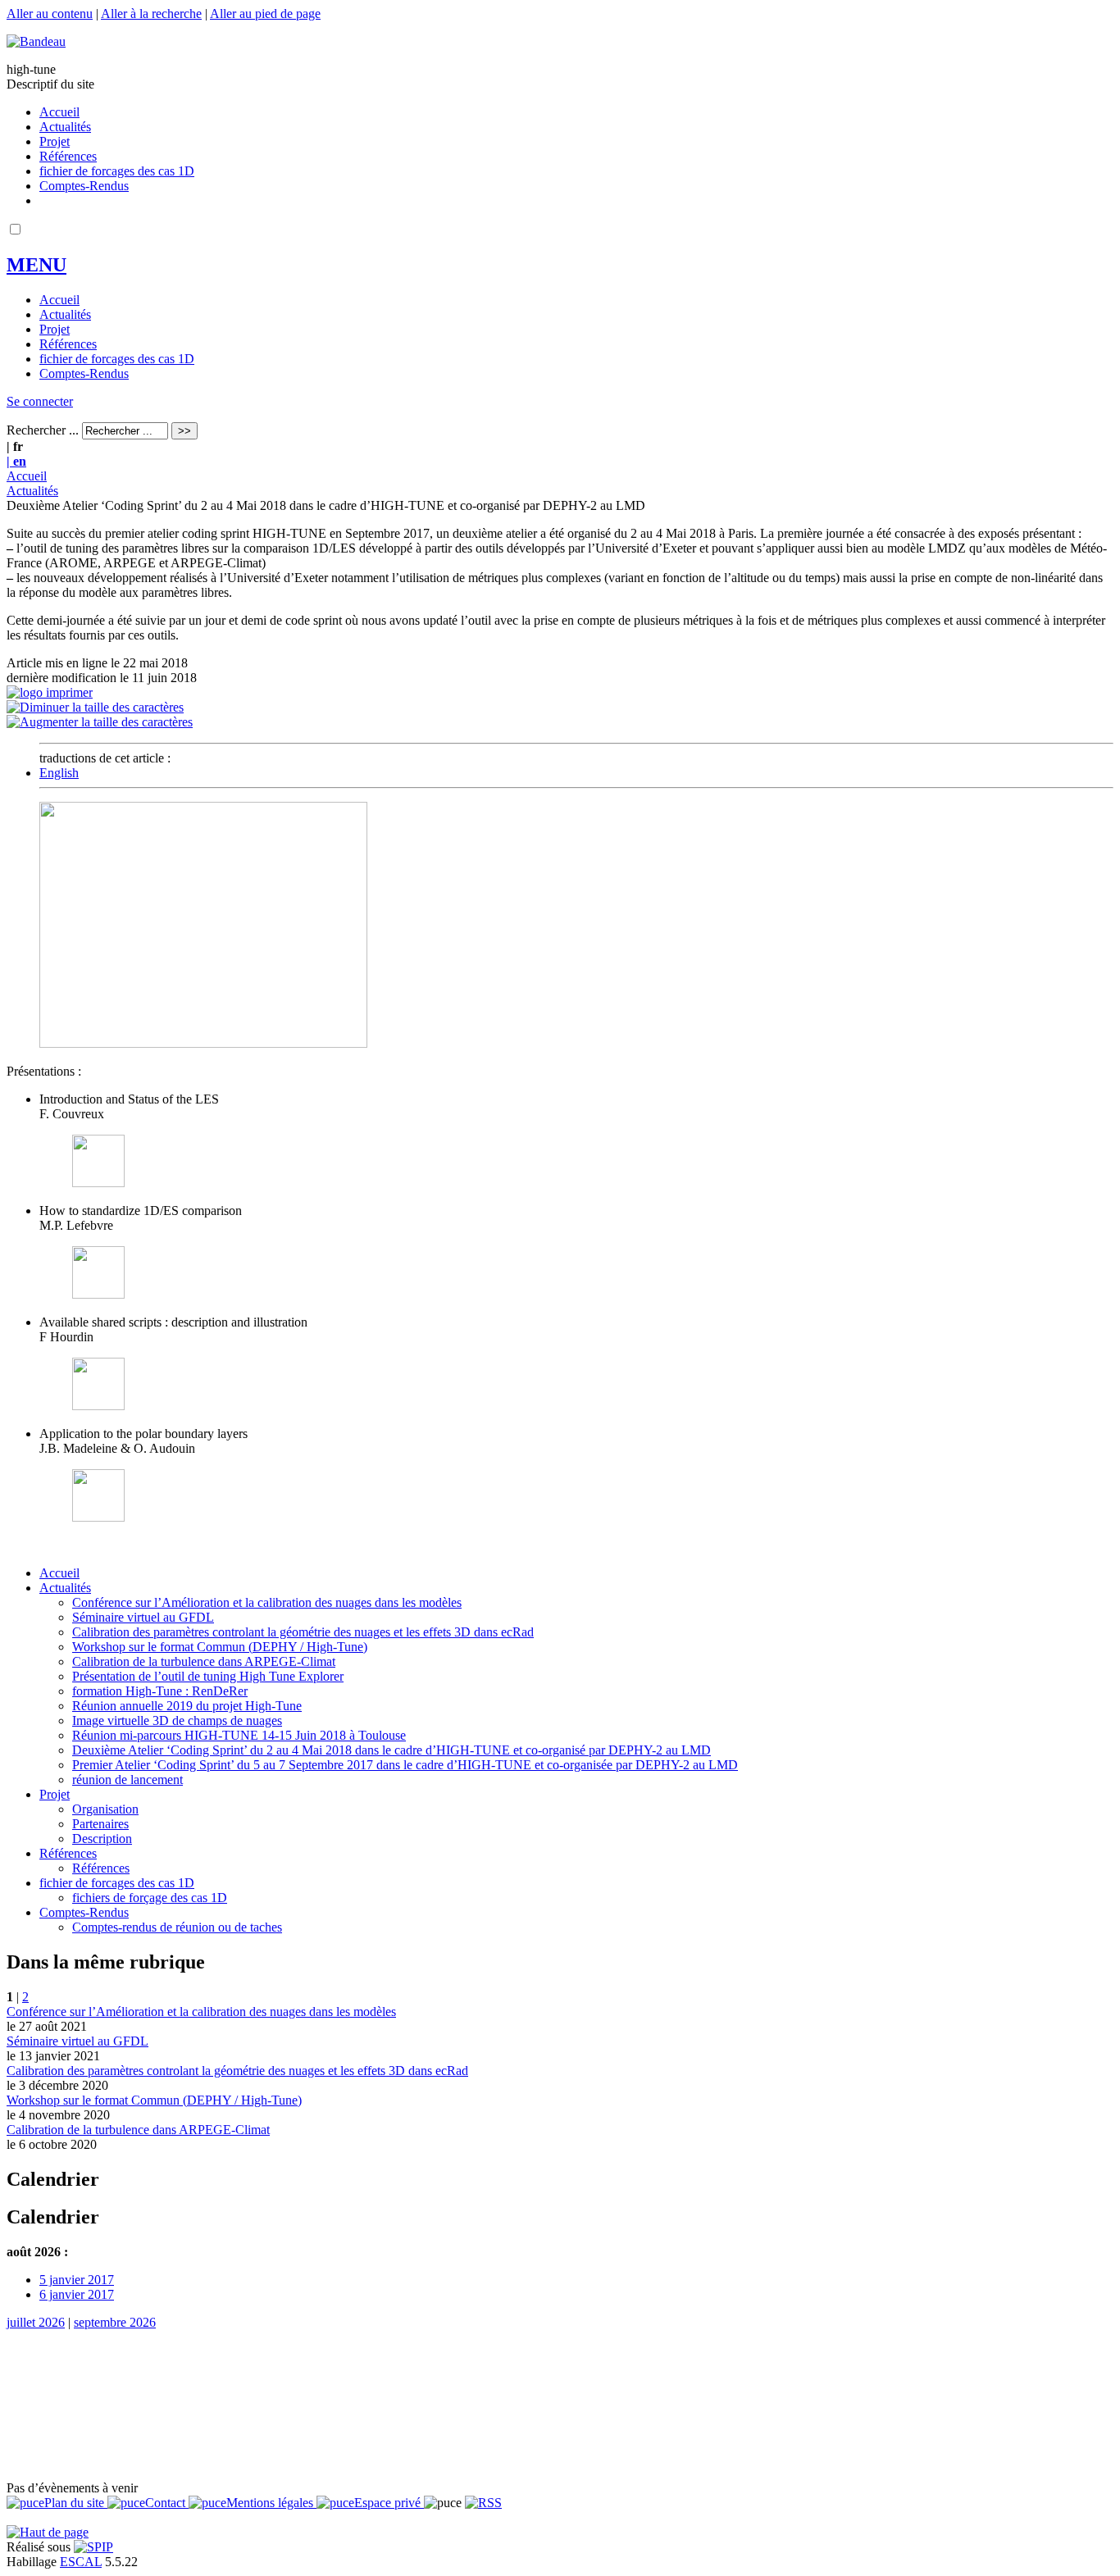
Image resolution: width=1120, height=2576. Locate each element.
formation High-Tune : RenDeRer (160, 1691)
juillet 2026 (36, 2322)
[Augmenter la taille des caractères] (100, 722)
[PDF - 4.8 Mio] (98, 1406)
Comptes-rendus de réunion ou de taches (177, 1927)
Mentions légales (271, 2503)
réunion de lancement (127, 1780)
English (59, 773)
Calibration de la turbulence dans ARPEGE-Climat (204, 1661)
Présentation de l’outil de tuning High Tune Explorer (208, 1676)
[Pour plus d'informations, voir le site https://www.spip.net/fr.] (93, 2547)
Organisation (105, 1809)
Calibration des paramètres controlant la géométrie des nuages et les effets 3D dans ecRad (303, 1632)
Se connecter (40, 401)
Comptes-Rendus (84, 186)
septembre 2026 (115, 2322)
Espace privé (389, 2503)
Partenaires (100, 1824)
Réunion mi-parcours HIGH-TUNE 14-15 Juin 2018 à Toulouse (239, 1735)
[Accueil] (36, 41)
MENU (36, 265)
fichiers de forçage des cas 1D (150, 1898)
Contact (167, 2503)
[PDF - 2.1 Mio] (98, 1183)
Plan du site (76, 2503)
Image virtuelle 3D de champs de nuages (177, 1720)
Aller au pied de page (265, 14)
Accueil (59, 112)
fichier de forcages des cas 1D (117, 171)
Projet (55, 141)
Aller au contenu (50, 14)
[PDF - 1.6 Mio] (98, 1517)
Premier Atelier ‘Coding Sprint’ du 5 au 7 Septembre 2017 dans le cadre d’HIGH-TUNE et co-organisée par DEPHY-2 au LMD (405, 1765)
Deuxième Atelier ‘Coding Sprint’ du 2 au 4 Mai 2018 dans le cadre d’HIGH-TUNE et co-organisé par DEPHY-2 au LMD (392, 1750)
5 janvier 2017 (77, 2280)
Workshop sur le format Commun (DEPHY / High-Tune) (220, 1647)
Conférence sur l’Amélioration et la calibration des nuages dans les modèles (267, 1602)
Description (102, 1839)
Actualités (65, 127)
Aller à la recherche (151, 14)
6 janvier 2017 (77, 2294)
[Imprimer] (50, 692)
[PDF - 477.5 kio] (98, 1294)
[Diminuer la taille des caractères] (95, 707)
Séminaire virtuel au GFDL (143, 1617)
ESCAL (81, 2562)
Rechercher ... (43, 430)
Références (68, 156)
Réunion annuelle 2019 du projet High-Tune (187, 1706)
